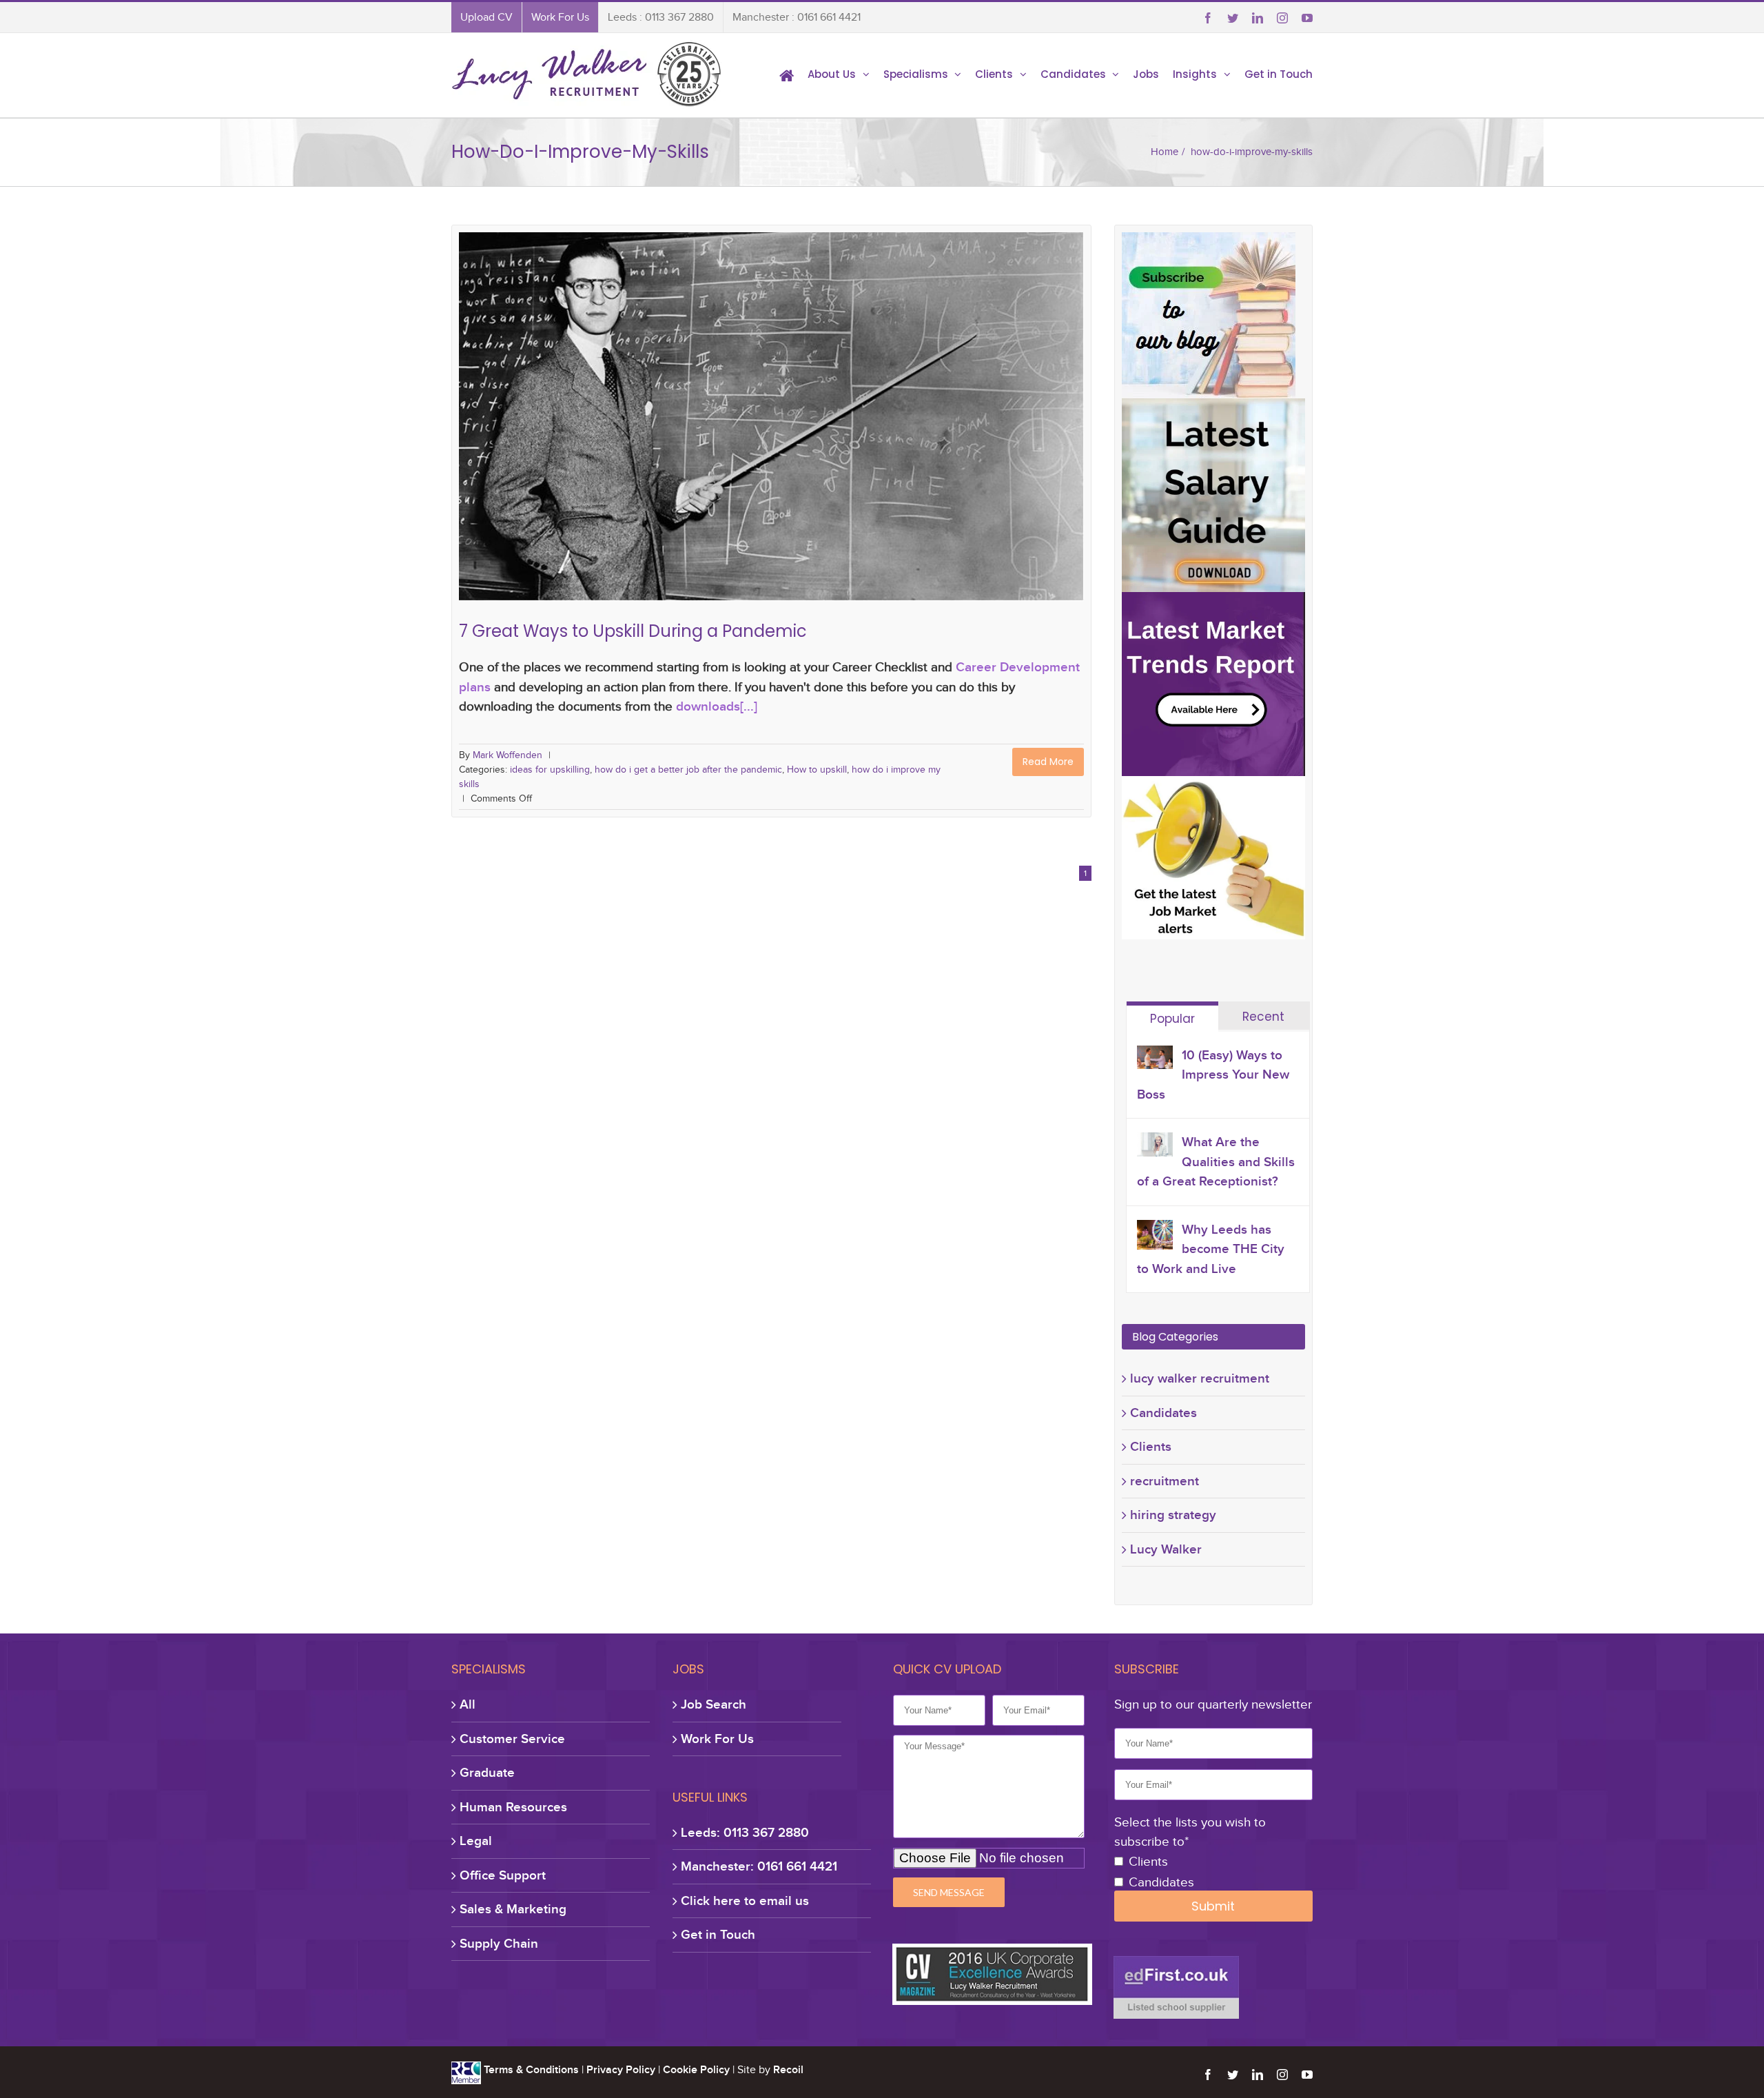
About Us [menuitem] (832, 74)
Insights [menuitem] (1195, 74)
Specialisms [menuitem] (916, 74)
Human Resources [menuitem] (513, 1807)
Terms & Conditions (531, 2070)
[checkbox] (1213, 1873)
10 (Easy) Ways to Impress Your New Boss (1213, 1075)
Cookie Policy (696, 2070)
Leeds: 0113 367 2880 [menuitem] (745, 1832)
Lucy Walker (1166, 1549)
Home (1165, 152)
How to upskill (852, 435)
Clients (1151, 1446)
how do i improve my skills (944, 435)
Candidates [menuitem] (1073, 74)
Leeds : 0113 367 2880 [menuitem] (661, 17)
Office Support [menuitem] (503, 1875)
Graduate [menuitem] (487, 1772)
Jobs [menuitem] (1146, 74)
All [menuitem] (468, 1704)
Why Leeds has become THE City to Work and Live (1211, 1249)
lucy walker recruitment (1200, 1378)
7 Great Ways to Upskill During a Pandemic (771, 412)
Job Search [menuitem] (714, 1704)
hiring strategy (1173, 1515)
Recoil (788, 2070)
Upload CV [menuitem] (486, 17)
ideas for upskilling (582, 435)
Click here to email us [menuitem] (745, 1901)
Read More (1048, 762)
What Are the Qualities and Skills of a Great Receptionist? (1216, 1161)
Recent (1263, 1017)
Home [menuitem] (787, 74)
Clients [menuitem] (994, 74)
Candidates (1163, 1413)
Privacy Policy (621, 2070)
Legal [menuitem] (476, 1841)
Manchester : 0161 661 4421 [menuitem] (797, 17)
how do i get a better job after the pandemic (722, 435)
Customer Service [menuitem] (512, 1739)
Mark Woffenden (507, 755)
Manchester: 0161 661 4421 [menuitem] (759, 1866)
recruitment (1165, 1481)
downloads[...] (717, 706)
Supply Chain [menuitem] (499, 1943)
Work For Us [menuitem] (560, 17)
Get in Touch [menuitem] (1279, 74)
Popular (1172, 1019)
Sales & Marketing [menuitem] (513, 1909)
